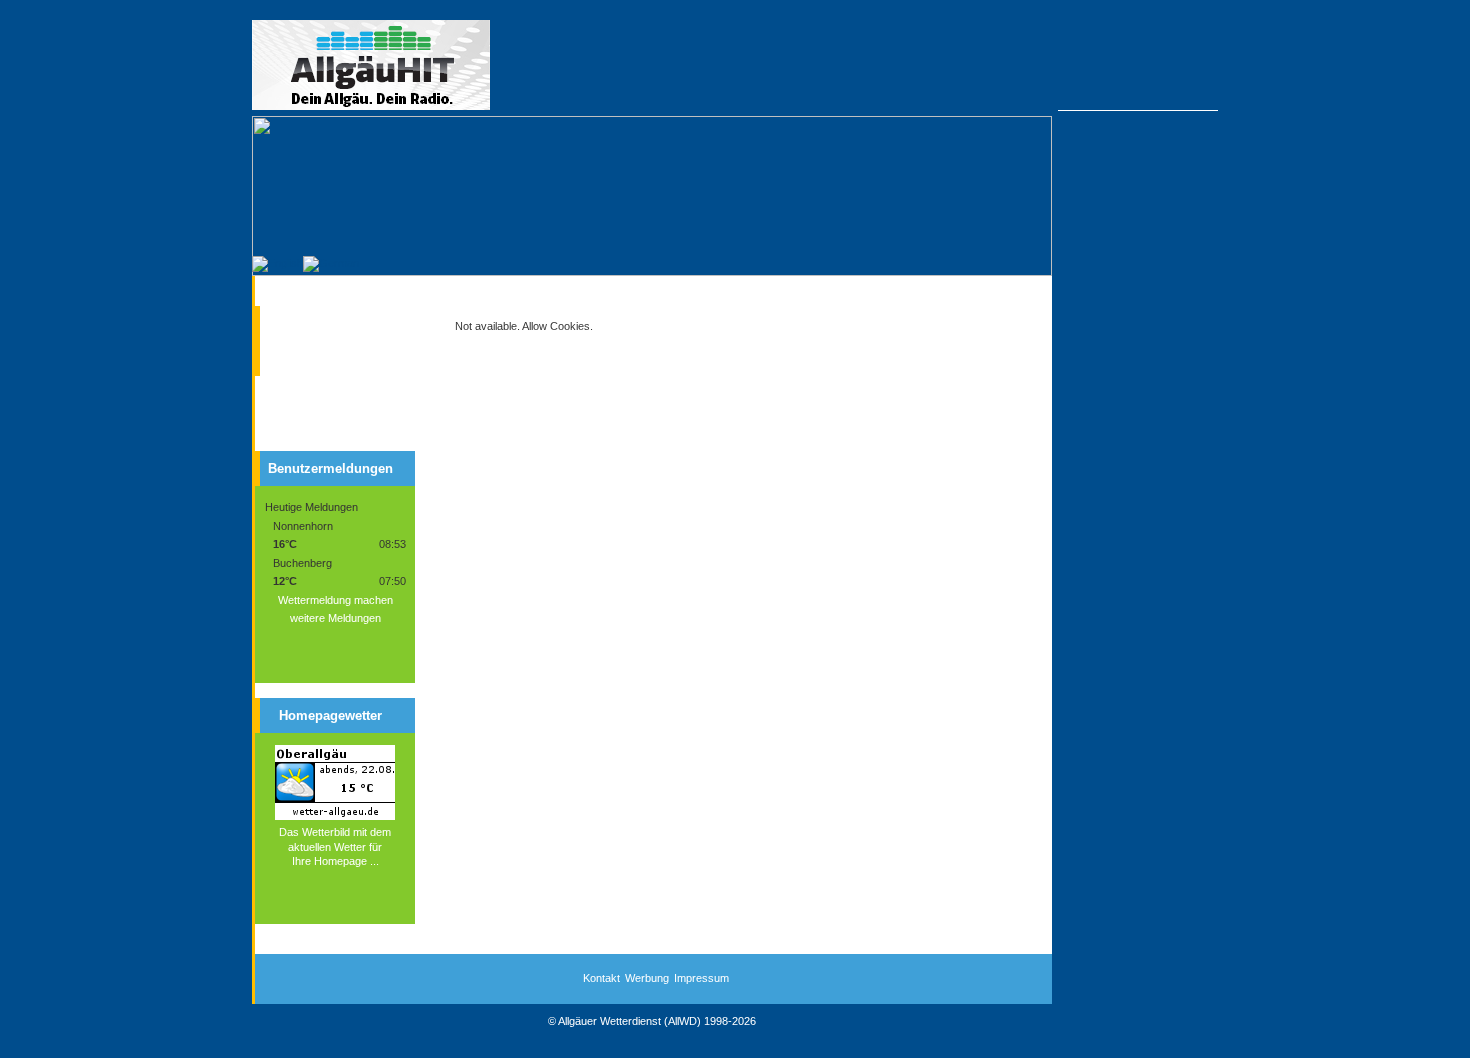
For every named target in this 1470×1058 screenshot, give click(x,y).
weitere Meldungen (335, 618)
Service (305, 354)
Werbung (647, 978)
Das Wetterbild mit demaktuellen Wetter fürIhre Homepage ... (335, 846)
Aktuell (303, 319)
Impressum (701, 978)
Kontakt (601, 978)
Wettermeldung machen (335, 600)
